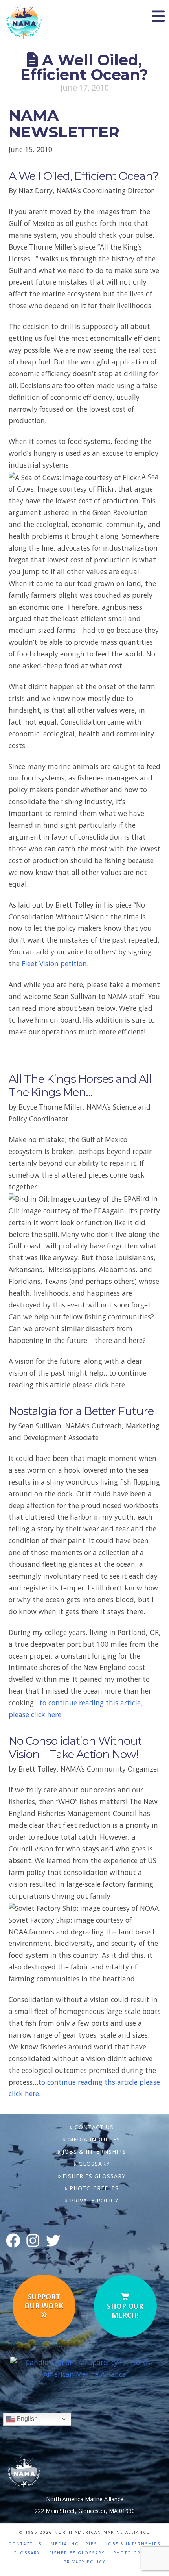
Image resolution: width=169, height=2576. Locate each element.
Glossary (94, 2164)
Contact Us (94, 2127)
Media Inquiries (94, 2139)
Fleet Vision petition (54, 963)
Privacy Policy (94, 2200)
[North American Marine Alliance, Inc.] (85, 2368)
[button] (158, 16)
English (26, 2419)
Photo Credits (94, 2188)
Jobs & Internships (94, 2152)
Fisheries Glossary (94, 2176)
